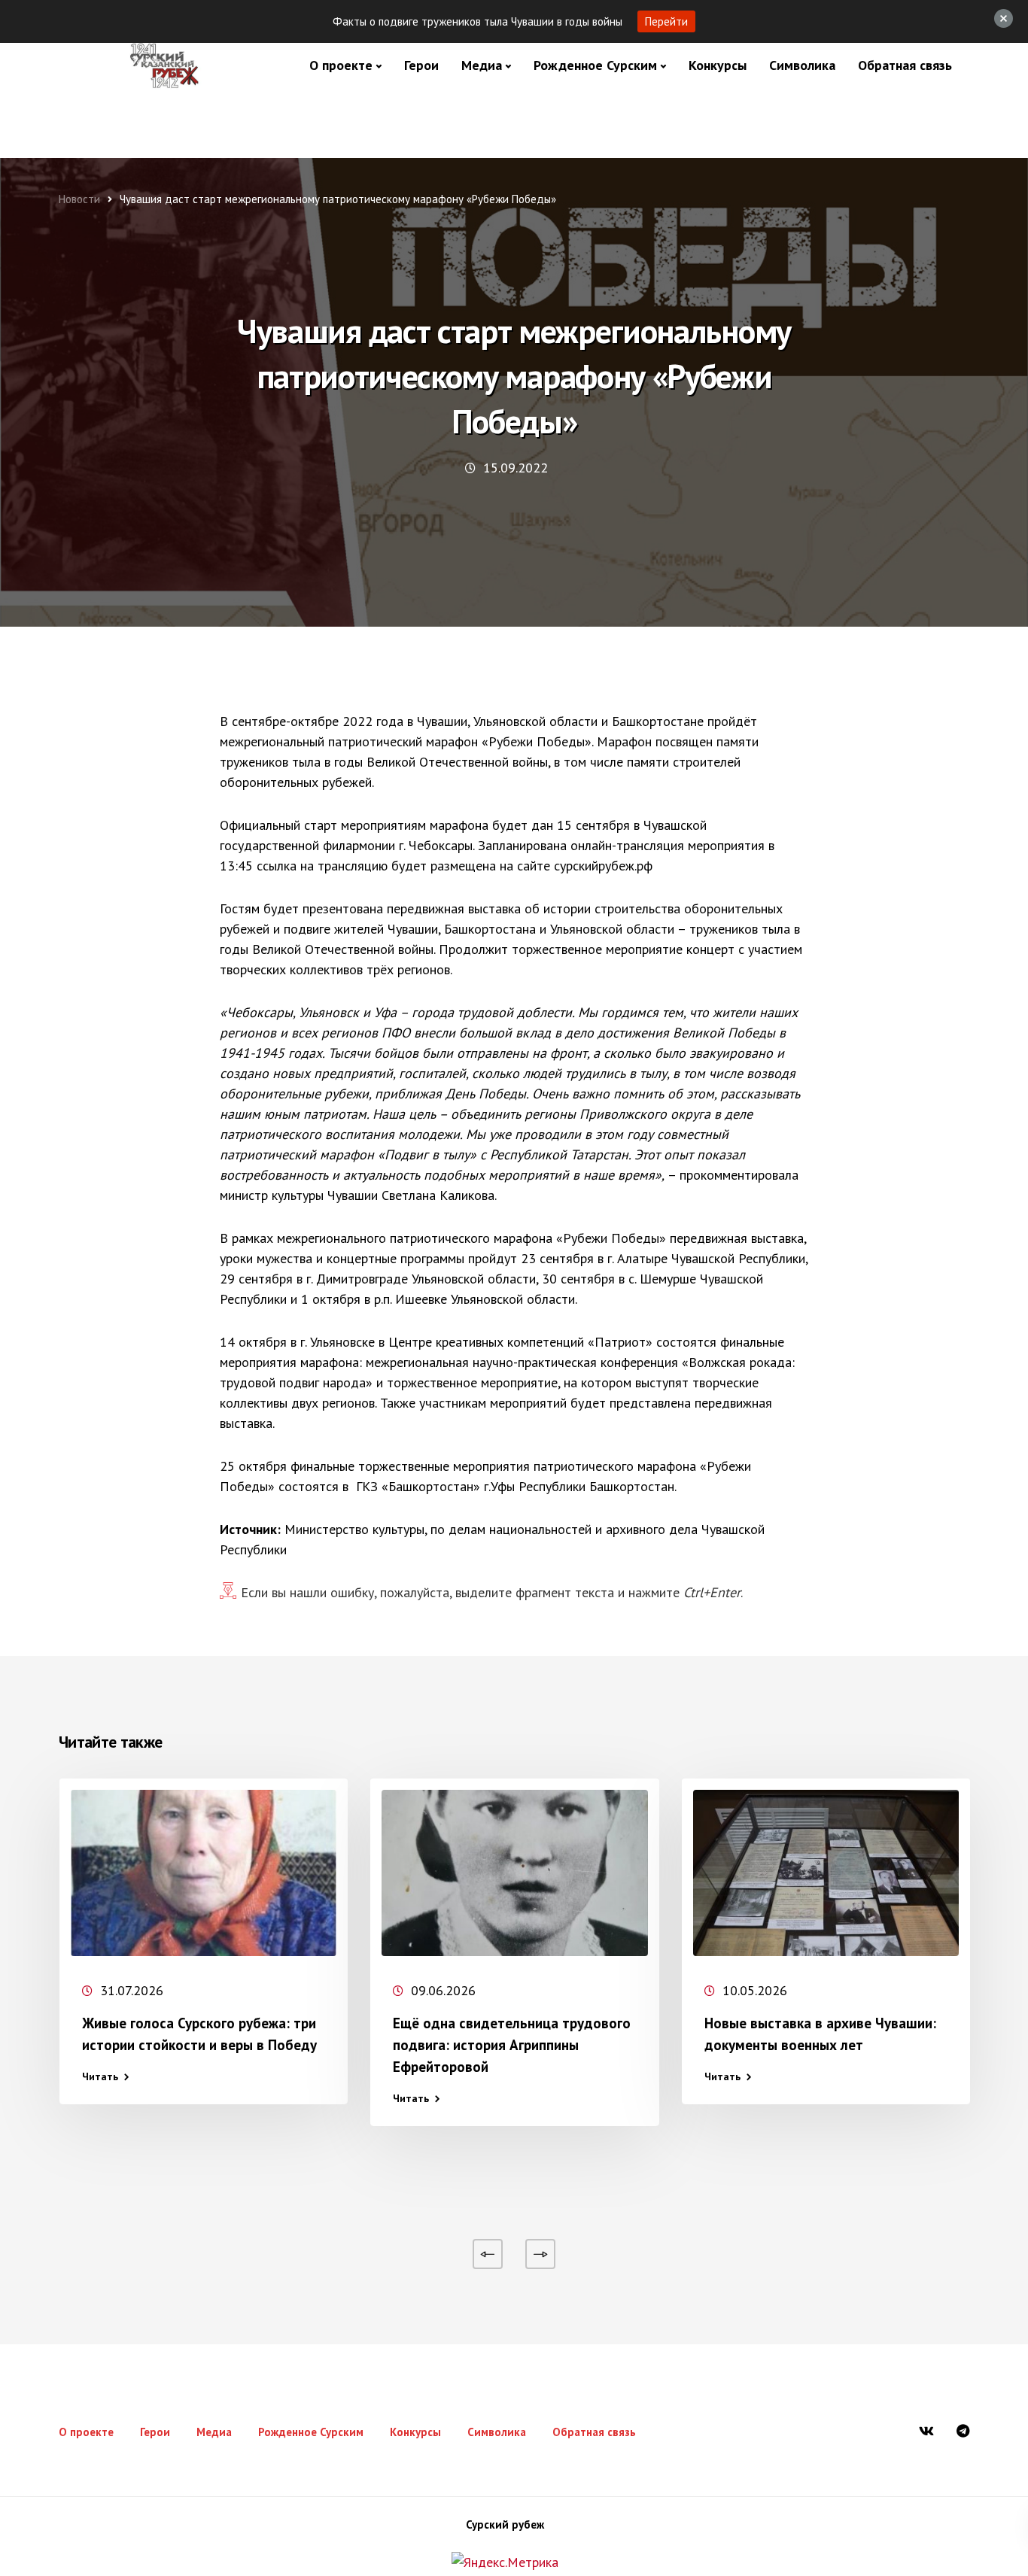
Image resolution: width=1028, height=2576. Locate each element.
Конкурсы (718, 65)
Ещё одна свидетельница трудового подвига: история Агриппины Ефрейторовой (512, 2045)
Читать (100, 2076)
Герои (421, 65)
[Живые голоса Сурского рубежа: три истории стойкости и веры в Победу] (204, 1873)
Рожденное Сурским (595, 65)
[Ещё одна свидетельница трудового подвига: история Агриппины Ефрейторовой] (514, 1873)
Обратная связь (905, 65)
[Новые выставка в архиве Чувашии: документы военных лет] (826, 1873)
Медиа (482, 65)
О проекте (341, 65)
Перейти (666, 21)
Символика (802, 65)
